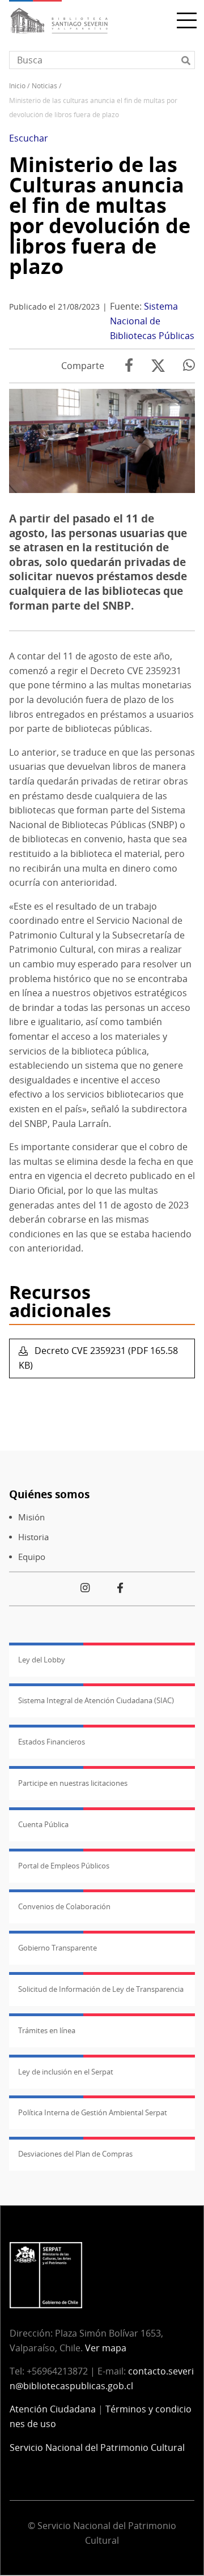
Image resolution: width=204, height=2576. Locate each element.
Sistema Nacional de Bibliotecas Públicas (152, 321)
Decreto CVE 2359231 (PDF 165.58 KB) (98, 1358)
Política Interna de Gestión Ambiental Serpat (93, 2112)
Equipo (32, 1557)
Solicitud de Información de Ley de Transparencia (101, 1989)
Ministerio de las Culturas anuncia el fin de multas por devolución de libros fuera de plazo (100, 215)
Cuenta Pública (43, 1824)
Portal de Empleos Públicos (64, 1866)
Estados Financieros (52, 1742)
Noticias (44, 86)
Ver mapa (106, 2348)
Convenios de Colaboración (64, 1906)
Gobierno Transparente (58, 1948)
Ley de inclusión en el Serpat (66, 2072)
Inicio (17, 86)
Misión (31, 1517)
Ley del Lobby (42, 1660)
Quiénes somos (49, 1494)
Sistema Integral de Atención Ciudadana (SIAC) (96, 1700)
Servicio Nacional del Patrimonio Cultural (97, 2448)
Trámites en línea (47, 2030)
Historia (33, 1537)
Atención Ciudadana (53, 2409)
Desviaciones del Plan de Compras (75, 2154)
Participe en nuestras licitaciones (73, 1783)
